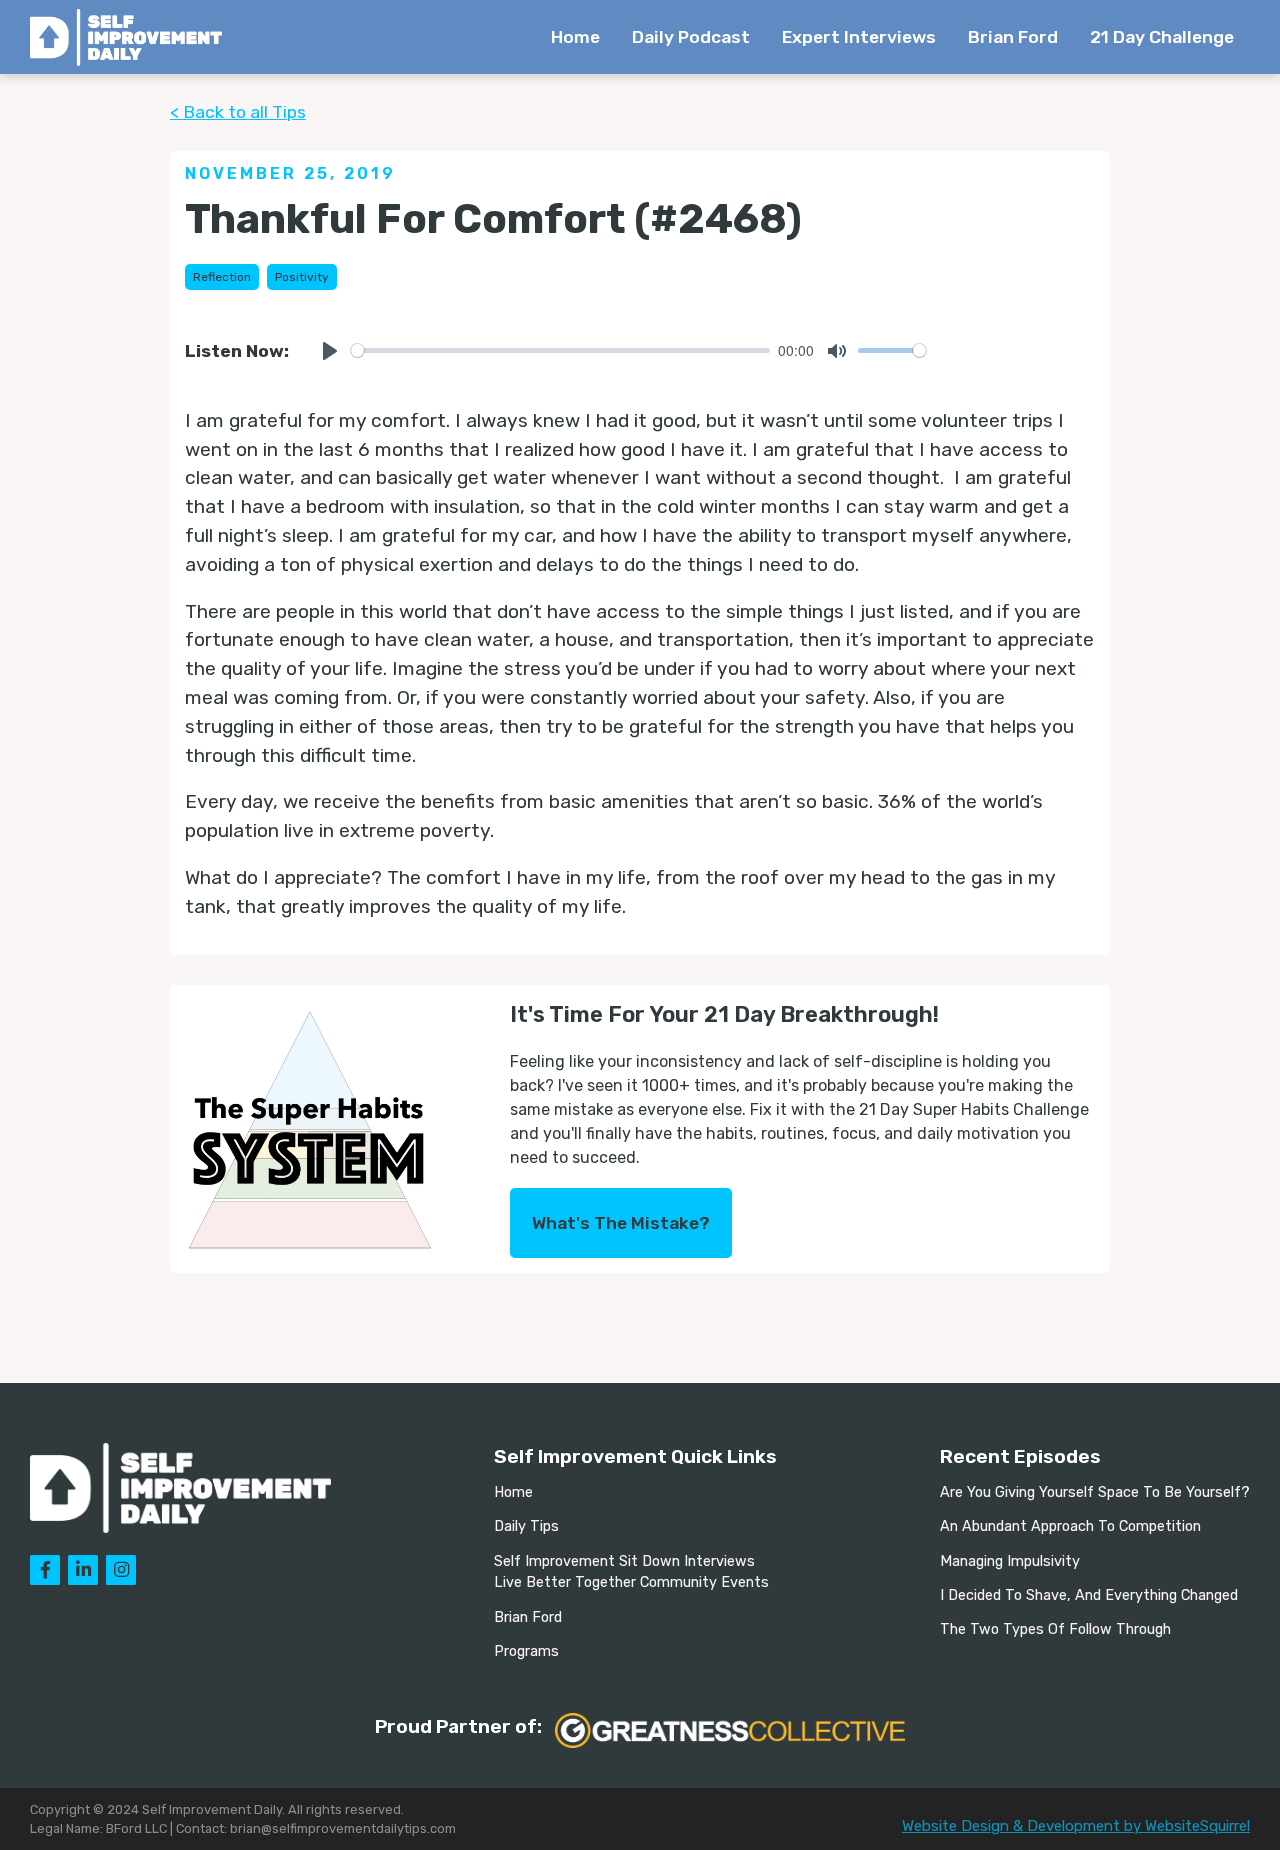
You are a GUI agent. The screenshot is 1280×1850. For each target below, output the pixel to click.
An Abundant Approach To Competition (1070, 1526)
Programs (526, 1651)
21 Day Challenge (1162, 37)
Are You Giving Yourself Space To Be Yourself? (1095, 1492)
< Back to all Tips (238, 112)
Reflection (222, 277)
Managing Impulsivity (1010, 1561)
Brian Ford (1013, 37)
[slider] (560, 350)
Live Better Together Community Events (631, 1582)
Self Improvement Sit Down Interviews (624, 1561)
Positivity (302, 277)
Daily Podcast (691, 37)
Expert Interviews (859, 37)
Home (575, 37)
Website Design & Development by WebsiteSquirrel (1076, 1826)
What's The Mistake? (621, 1223)
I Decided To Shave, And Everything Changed (1089, 1595)
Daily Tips (526, 1526)
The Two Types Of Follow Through (1055, 1629)
